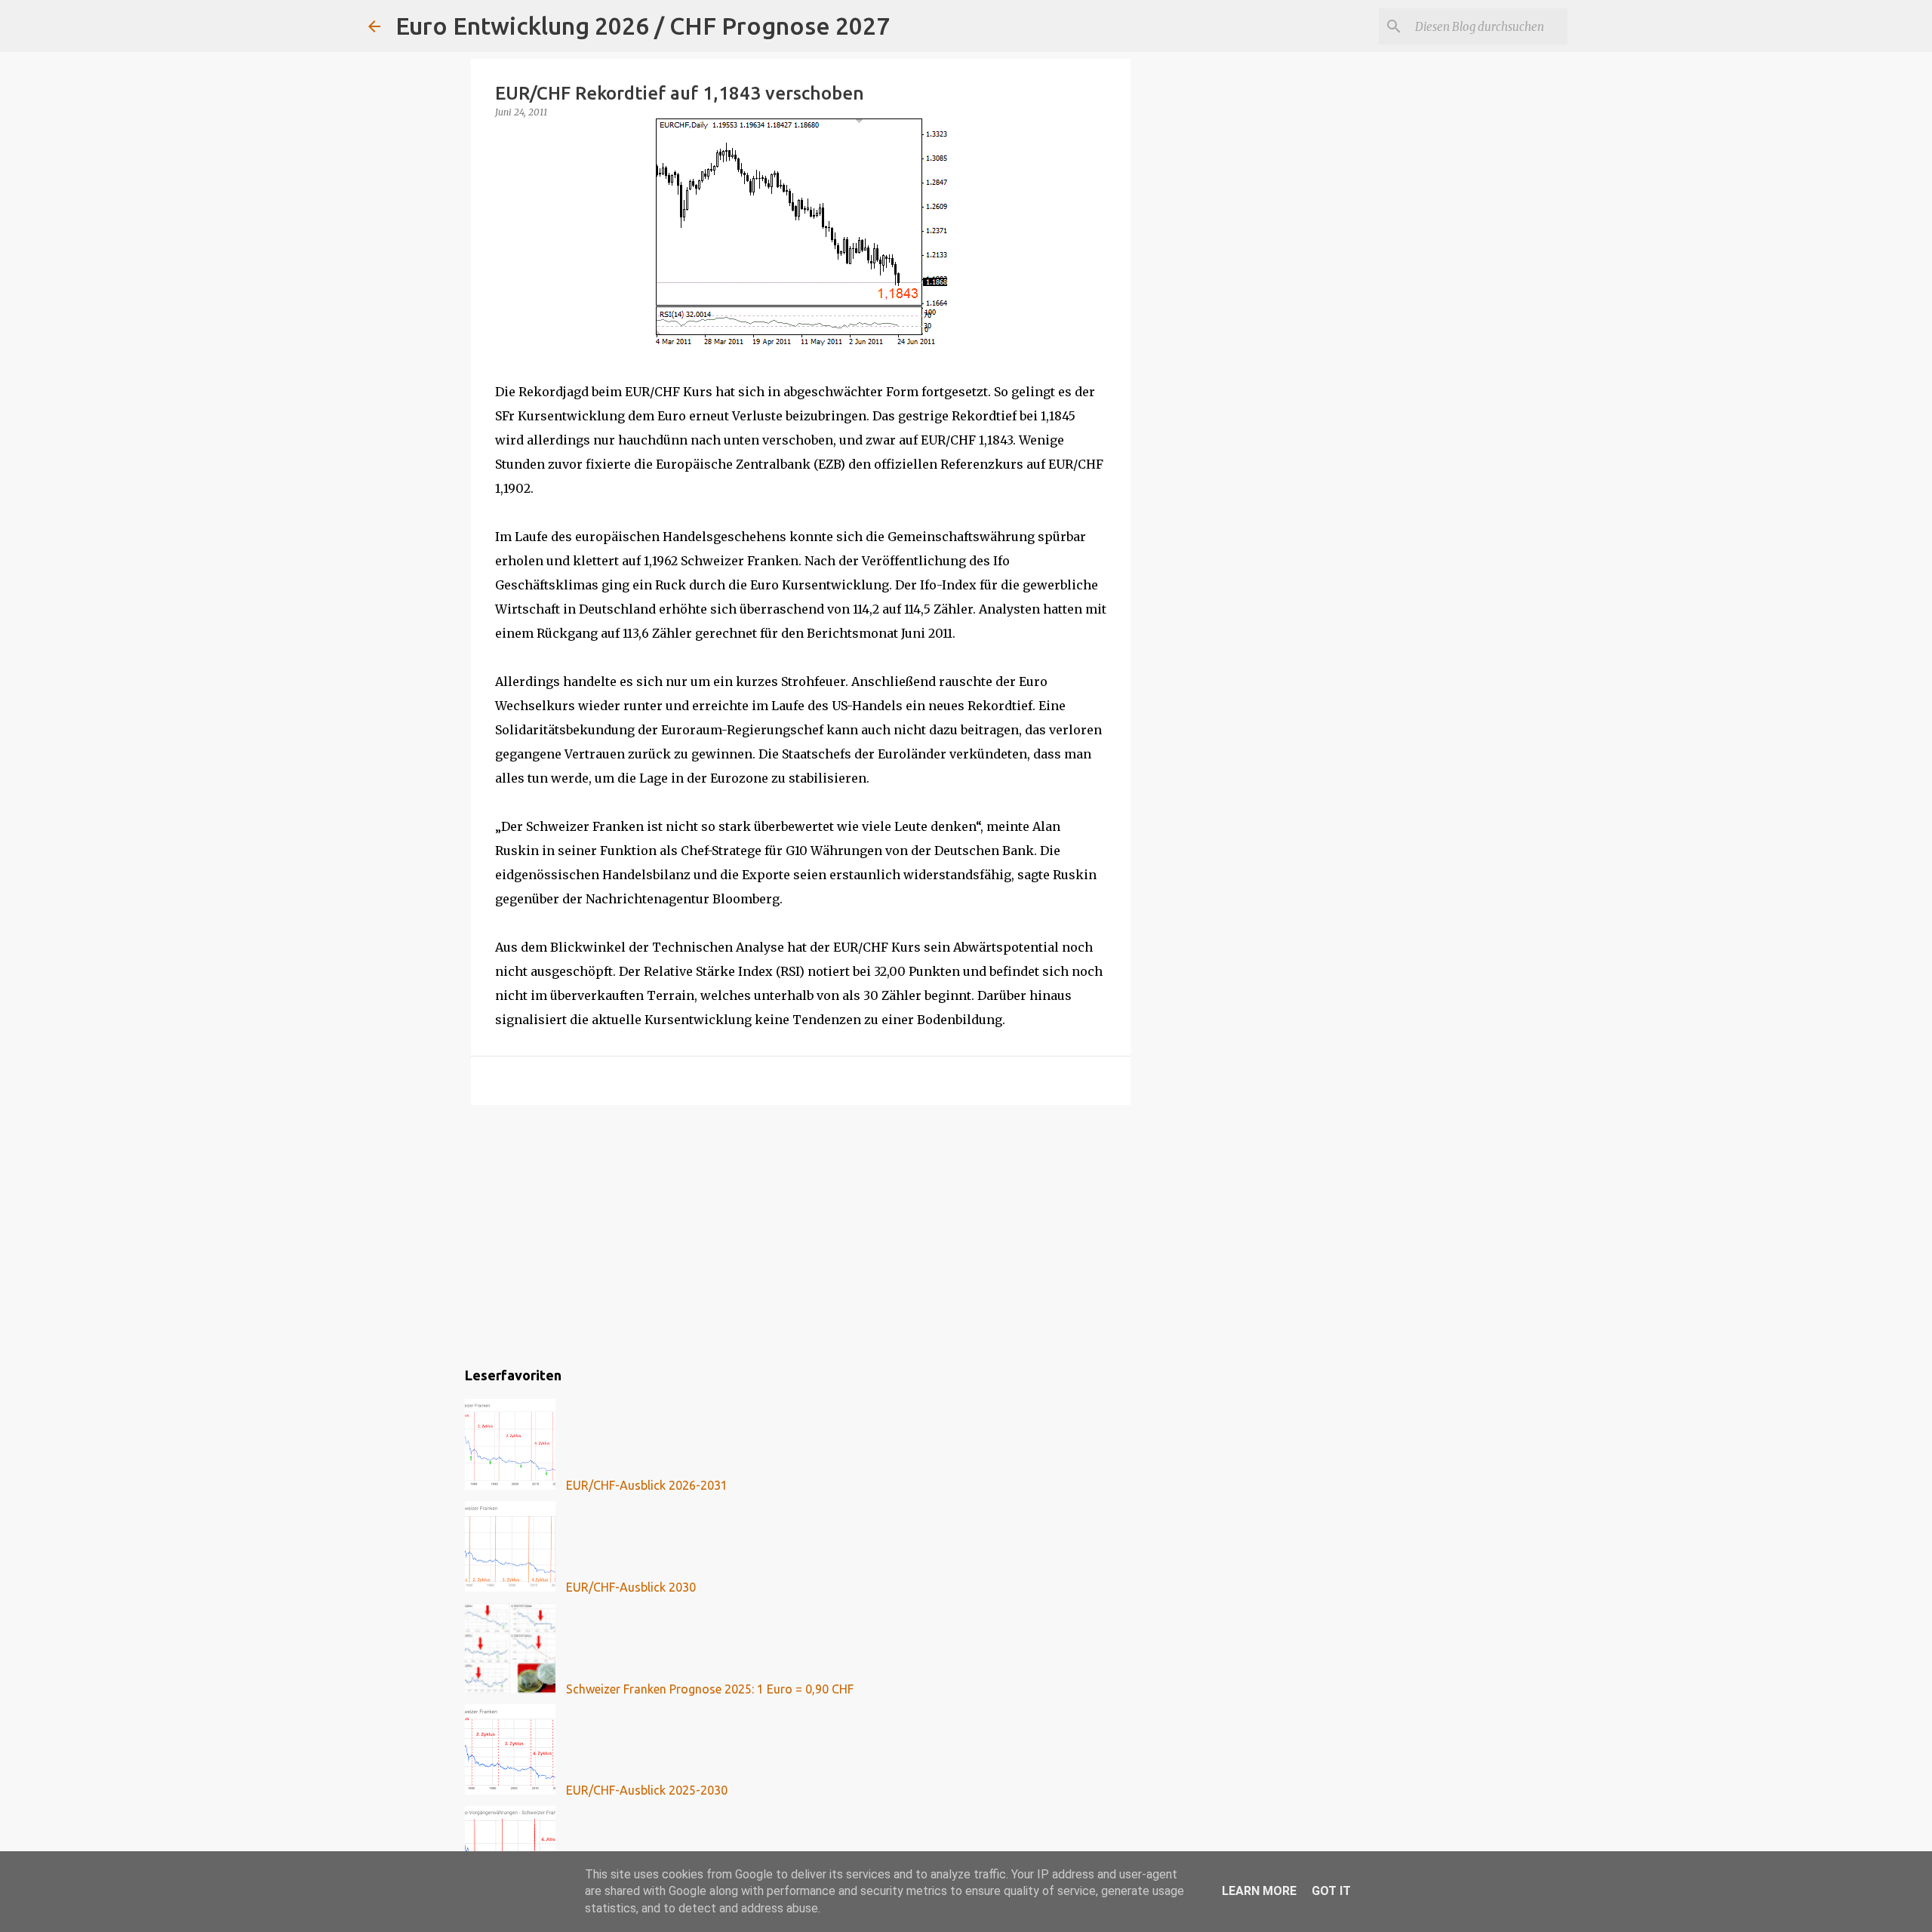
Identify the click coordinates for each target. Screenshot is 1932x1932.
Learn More (1259, 1891)
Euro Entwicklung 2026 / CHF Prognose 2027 (643, 26)
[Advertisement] (801, 1233)
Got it (1331, 1891)
